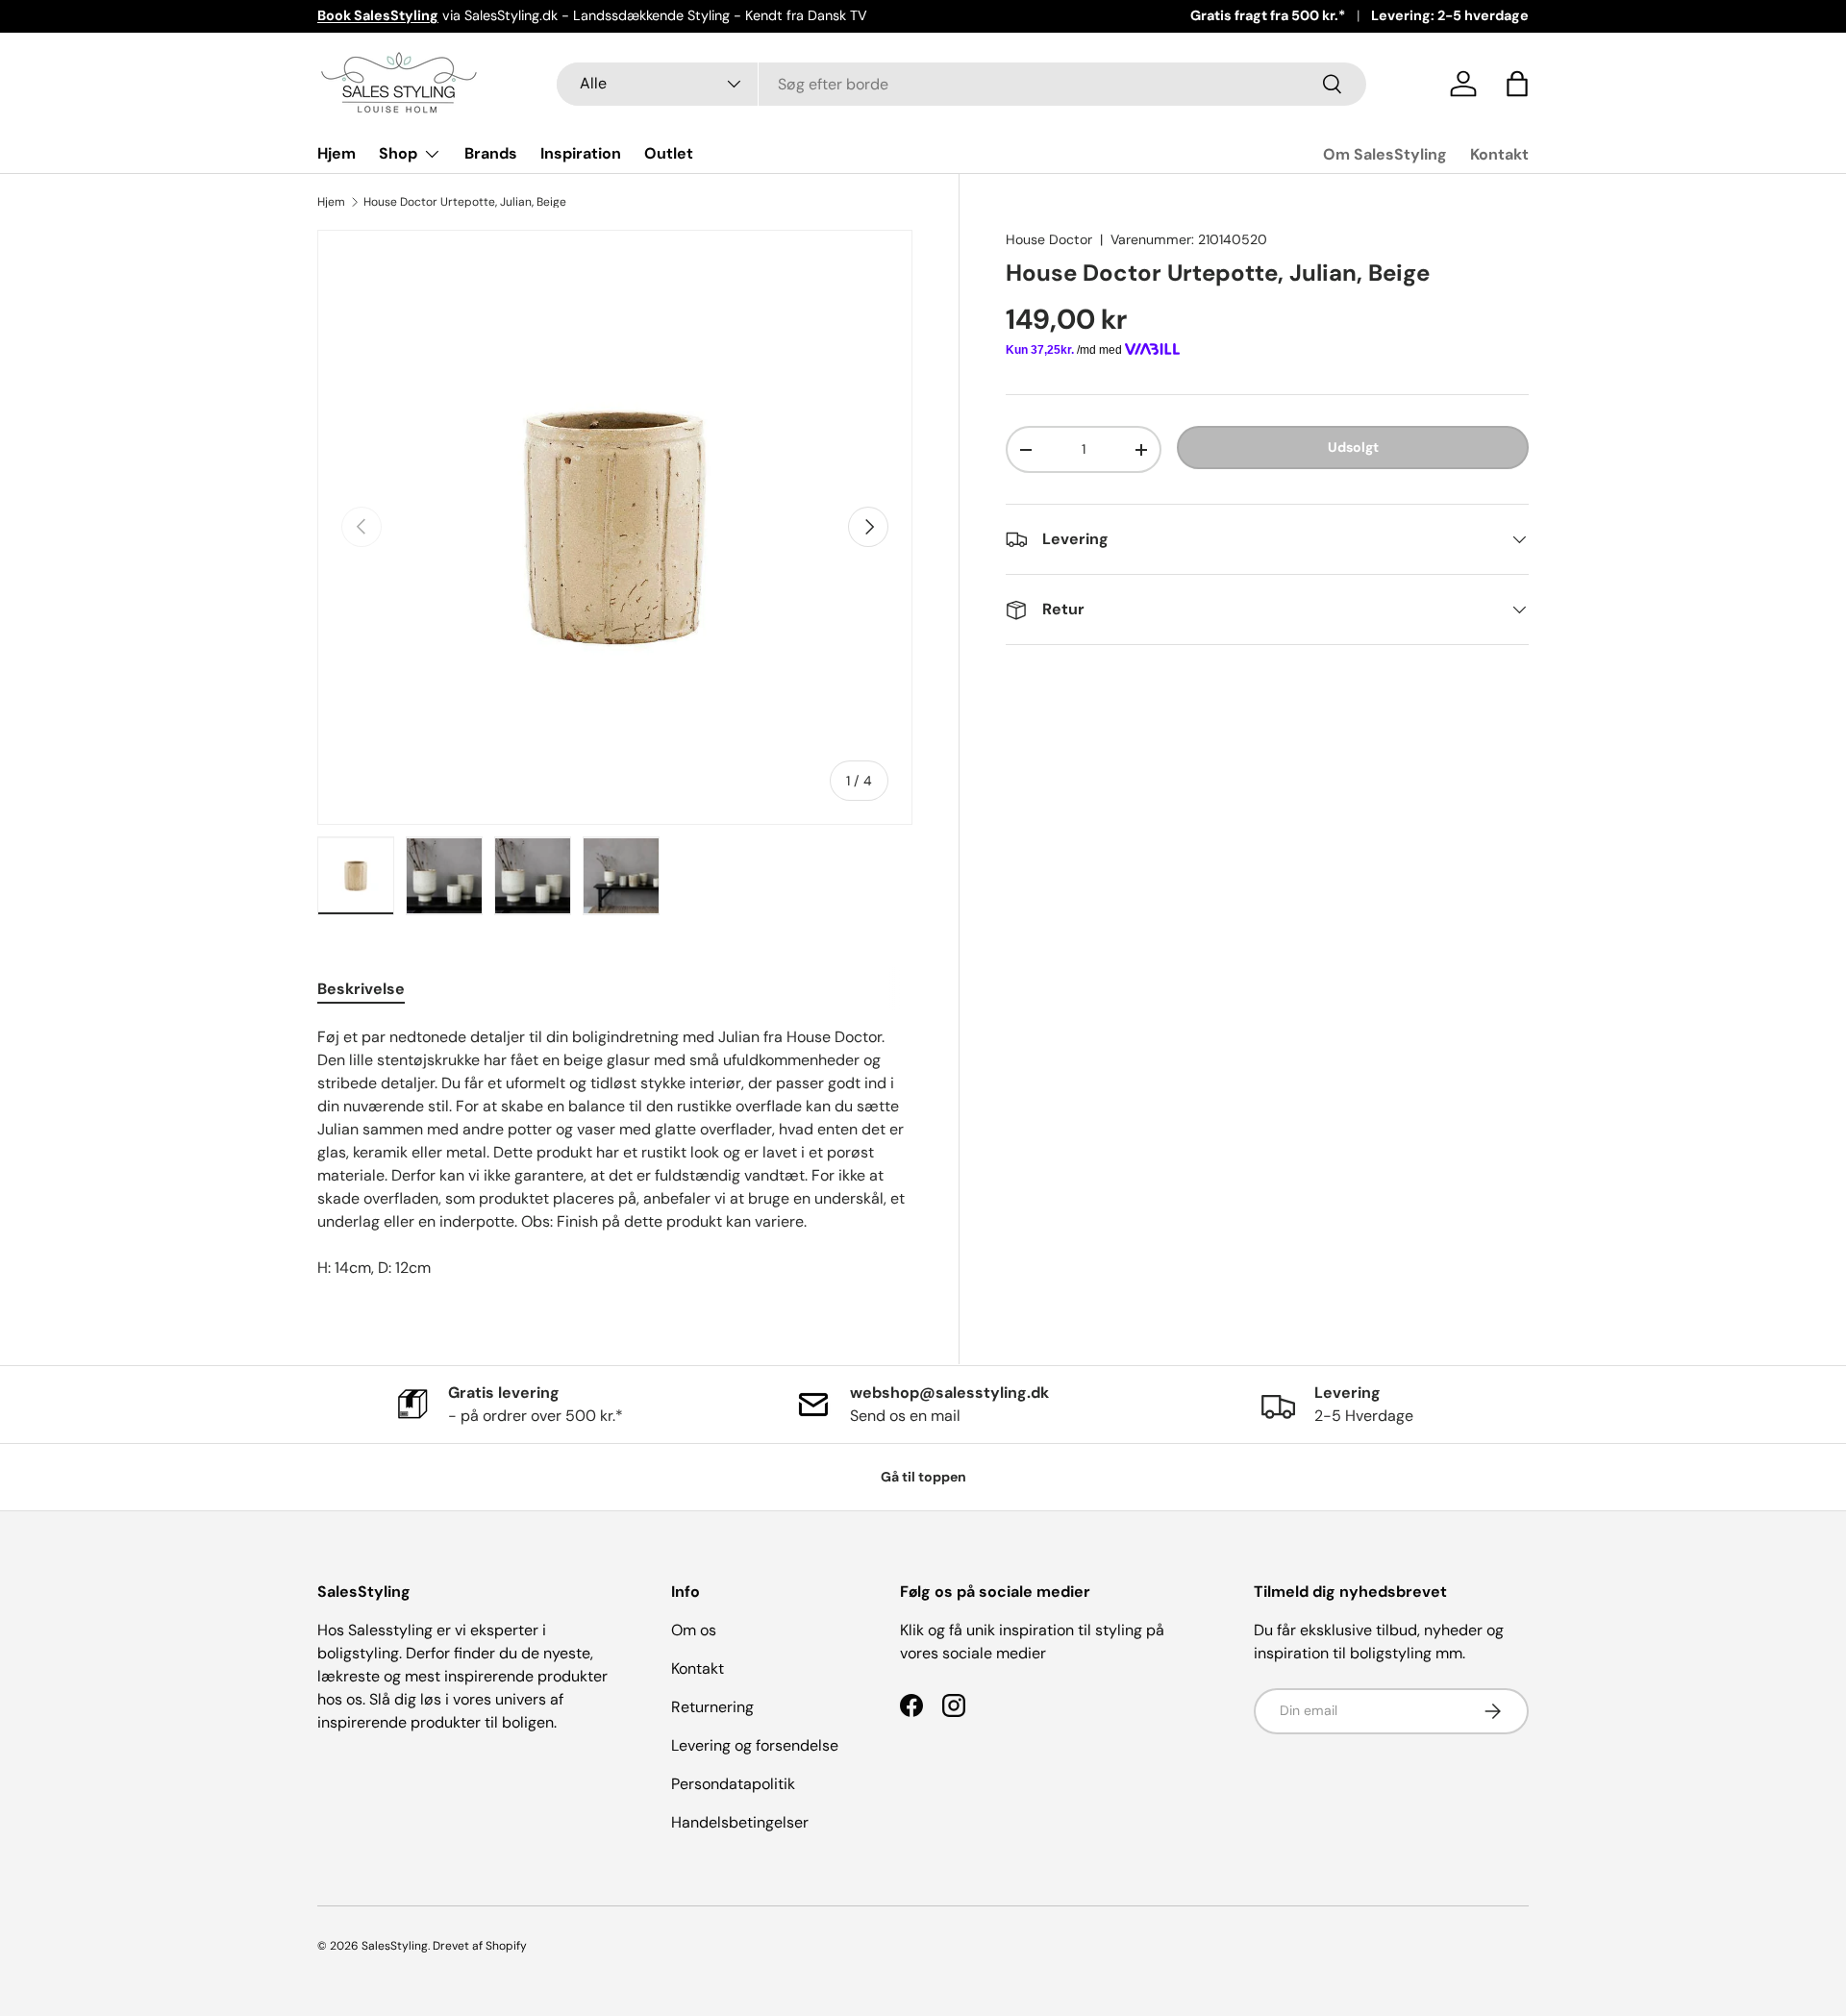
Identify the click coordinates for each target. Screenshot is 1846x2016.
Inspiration (581, 153)
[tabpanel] (615, 1153)
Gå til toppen (923, 1477)
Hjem (337, 153)
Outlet (669, 153)
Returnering (712, 1707)
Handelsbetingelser (740, 1822)
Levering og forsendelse (755, 1745)
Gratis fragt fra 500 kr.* (1268, 15)
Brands (491, 153)
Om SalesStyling (1385, 154)
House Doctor (1049, 239)
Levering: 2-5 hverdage (1450, 15)
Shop (398, 153)
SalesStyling (395, 1946)
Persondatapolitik (733, 1784)
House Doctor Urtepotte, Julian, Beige (465, 202)
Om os (694, 1630)
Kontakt (1499, 154)
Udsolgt (1353, 447)
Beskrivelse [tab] (361, 989)
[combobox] (962, 84)
